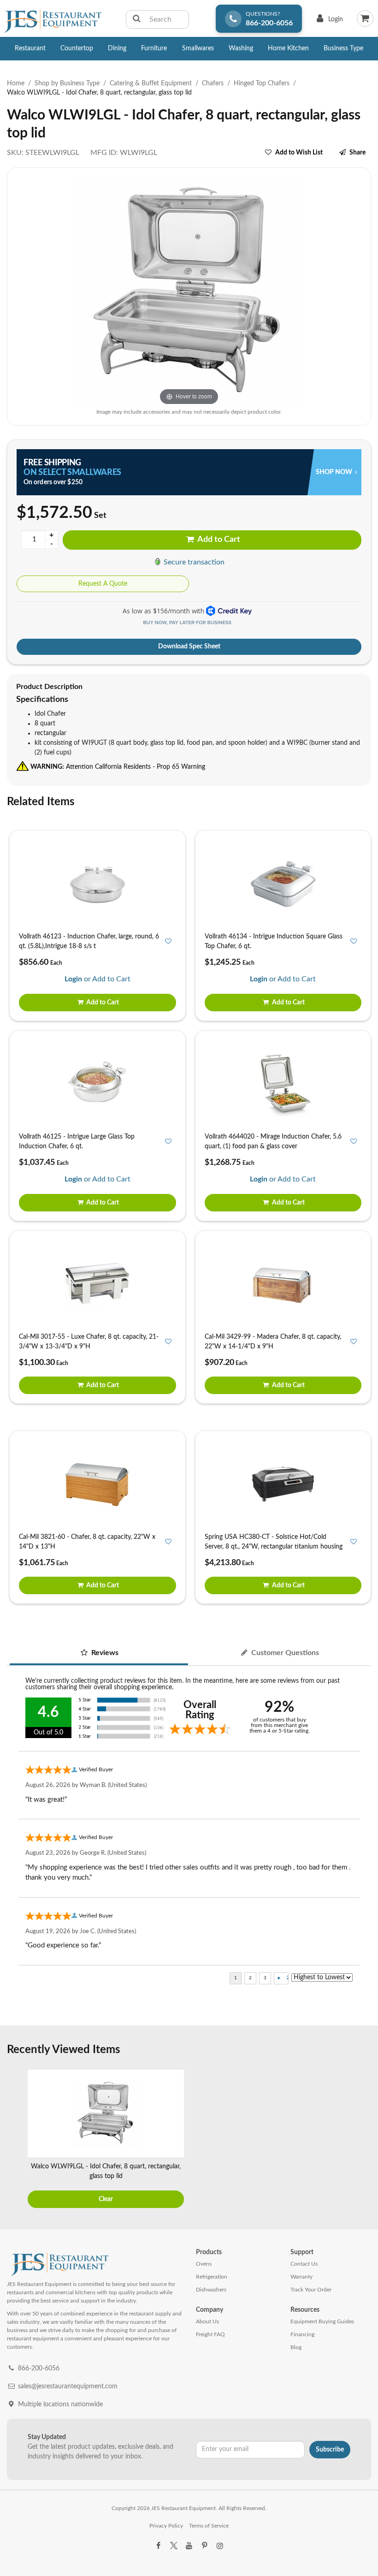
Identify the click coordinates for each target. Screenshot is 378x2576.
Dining (117, 48)
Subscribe (330, 2450)
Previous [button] (16, 2140)
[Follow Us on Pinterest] (204, 2546)
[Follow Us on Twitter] (173, 2546)
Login (328, 21)
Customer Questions (284, 1653)
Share (357, 153)
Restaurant (30, 48)
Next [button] (362, 2140)
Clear (106, 2199)
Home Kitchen (288, 48)
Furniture (154, 48)
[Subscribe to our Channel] (189, 2546)
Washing (241, 48)
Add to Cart (218, 540)
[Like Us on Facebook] (158, 2546)
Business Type (343, 48)
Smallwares (198, 48)
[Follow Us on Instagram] (220, 2546)
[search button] (137, 19)
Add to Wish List (299, 153)
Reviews (104, 1653)
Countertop (77, 48)
